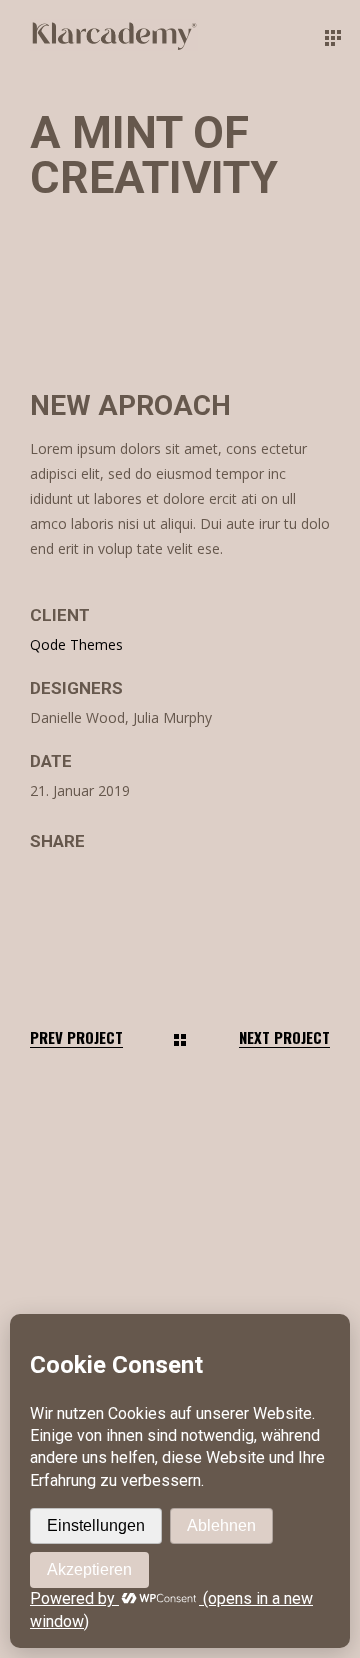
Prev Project (76, 1037)
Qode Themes (76, 644)
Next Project (284, 1037)
